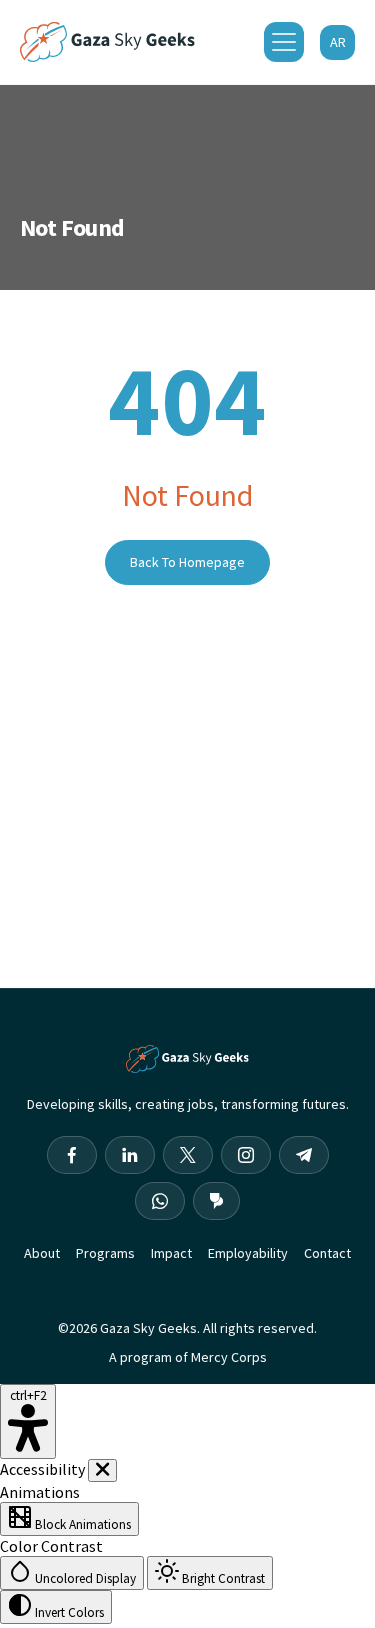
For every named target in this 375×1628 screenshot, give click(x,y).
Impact (171, 1253)
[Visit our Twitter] (188, 1155)
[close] (102, 1470)
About (42, 1253)
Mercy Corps (229, 1357)
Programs (105, 1253)
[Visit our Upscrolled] (216, 1201)
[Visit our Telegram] (304, 1155)
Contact (327, 1253)
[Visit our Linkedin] (130, 1155)
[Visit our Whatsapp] (160, 1201)
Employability (248, 1253)
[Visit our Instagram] (246, 1155)
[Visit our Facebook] (72, 1155)
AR (338, 42)
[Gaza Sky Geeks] (107, 42)
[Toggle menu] (284, 42)
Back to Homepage (187, 562)
